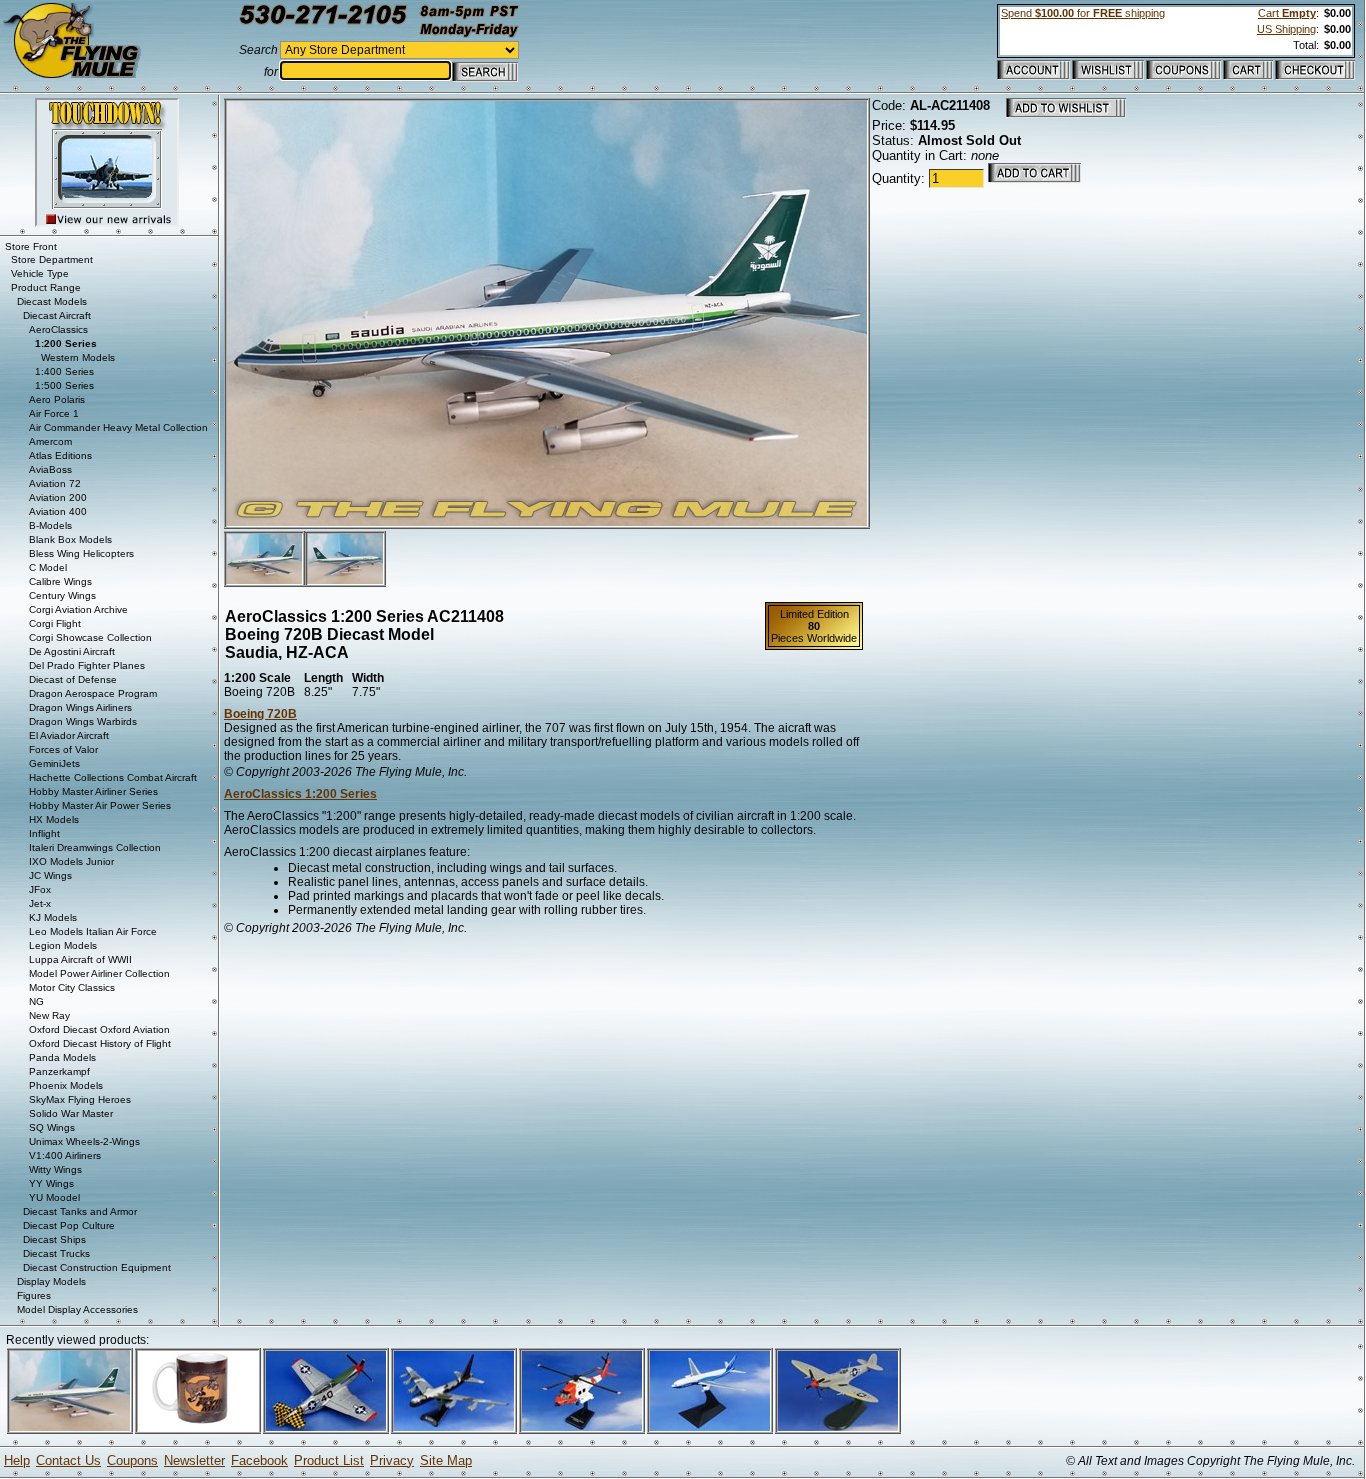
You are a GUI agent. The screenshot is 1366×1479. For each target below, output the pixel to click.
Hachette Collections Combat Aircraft (113, 777)
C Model (48, 567)
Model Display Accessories (77, 1309)
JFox (40, 889)
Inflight (44, 833)
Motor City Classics (72, 987)
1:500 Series (64, 385)
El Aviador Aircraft (69, 735)
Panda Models (62, 1057)
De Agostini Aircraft (72, 651)
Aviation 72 (55, 483)
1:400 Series (64, 371)
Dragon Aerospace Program (93, 693)
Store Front (31, 246)
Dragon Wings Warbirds (83, 721)
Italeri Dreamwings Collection (95, 847)
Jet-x (40, 903)
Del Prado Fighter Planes (87, 665)
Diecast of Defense (73, 679)
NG (36, 1001)
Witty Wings (55, 1169)
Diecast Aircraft (57, 315)
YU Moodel (54, 1197)
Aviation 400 (58, 511)
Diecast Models (52, 301)
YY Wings (51, 1183)
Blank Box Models (70, 539)
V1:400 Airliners (65, 1155)
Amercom (50, 441)
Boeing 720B (260, 714)
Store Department (52, 259)
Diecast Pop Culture (69, 1225)
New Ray (49, 1015)
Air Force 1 (54, 413)
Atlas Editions (60, 455)
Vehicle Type (40, 273)
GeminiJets (54, 763)
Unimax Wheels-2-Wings (84, 1141)
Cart (1287, 13)
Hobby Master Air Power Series (100, 805)
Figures (34, 1295)
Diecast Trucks (56, 1253)
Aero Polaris (57, 399)
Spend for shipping (1083, 13)
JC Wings (50, 875)
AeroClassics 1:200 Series (300, 794)
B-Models (50, 525)
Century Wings (62, 595)
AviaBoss (50, 469)
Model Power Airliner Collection (99, 973)
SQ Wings (52, 1127)
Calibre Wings (60, 581)
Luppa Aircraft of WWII (80, 959)
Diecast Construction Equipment (97, 1267)
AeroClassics (58, 329)
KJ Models (53, 917)
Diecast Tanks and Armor (80, 1211)
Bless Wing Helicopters (81, 553)
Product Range (46, 287)
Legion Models (63, 945)
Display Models (51, 1281)
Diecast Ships (54, 1239)
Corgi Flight (55, 623)
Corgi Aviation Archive (78, 609)
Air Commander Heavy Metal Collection (118, 427)
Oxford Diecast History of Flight (100, 1043)
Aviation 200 (58, 497)
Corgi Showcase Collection (90, 637)
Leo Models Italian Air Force (93, 931)
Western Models (78, 357)
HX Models (54, 819)
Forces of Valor (63, 749)
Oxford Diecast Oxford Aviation (99, 1029)
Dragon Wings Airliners (80, 707)
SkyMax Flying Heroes (80, 1099)
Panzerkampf (59, 1071)
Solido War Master (71, 1113)
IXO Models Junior (71, 861)
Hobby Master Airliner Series (93, 791)
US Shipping (1286, 29)
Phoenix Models (66, 1085)
